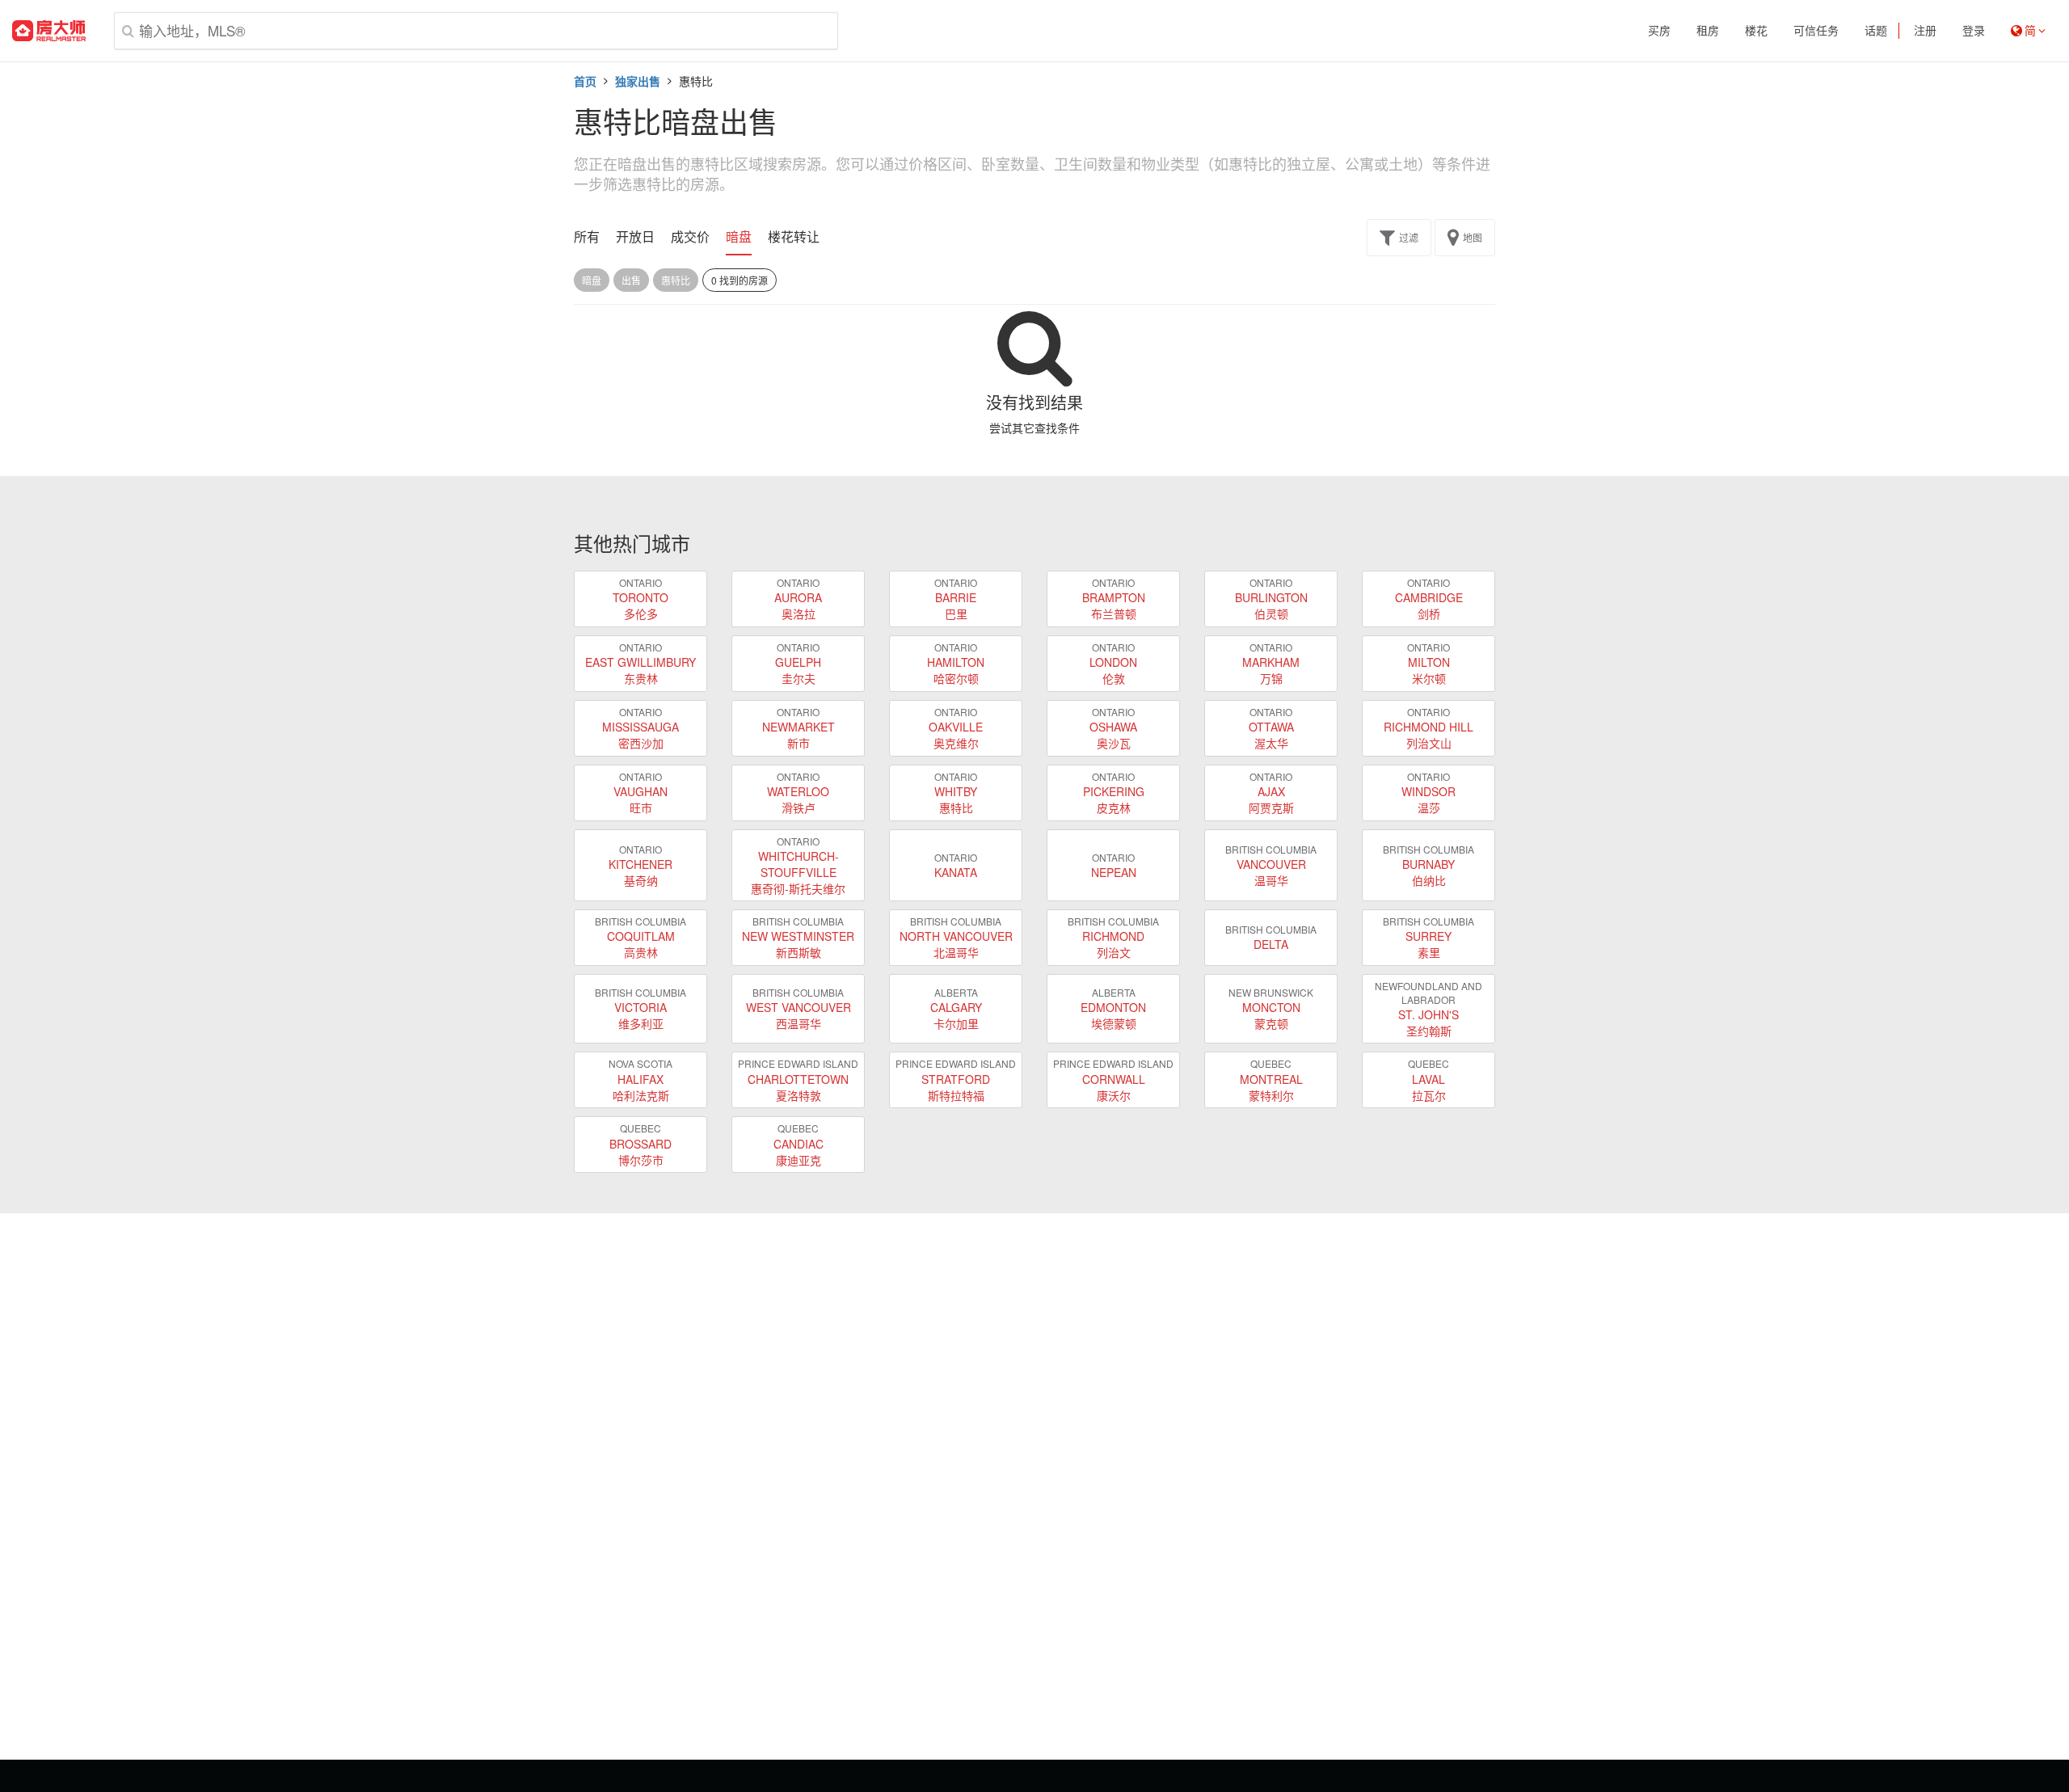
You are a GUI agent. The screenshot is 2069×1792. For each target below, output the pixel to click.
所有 (587, 237)
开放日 (635, 237)
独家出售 (638, 81)
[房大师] (49, 31)
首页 (585, 81)
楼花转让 (794, 237)
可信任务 (1816, 31)
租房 (1708, 31)
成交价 (690, 237)
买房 (1659, 31)
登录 (1974, 31)
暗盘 (739, 237)
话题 (1876, 31)
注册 (1925, 31)
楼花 (1756, 31)
